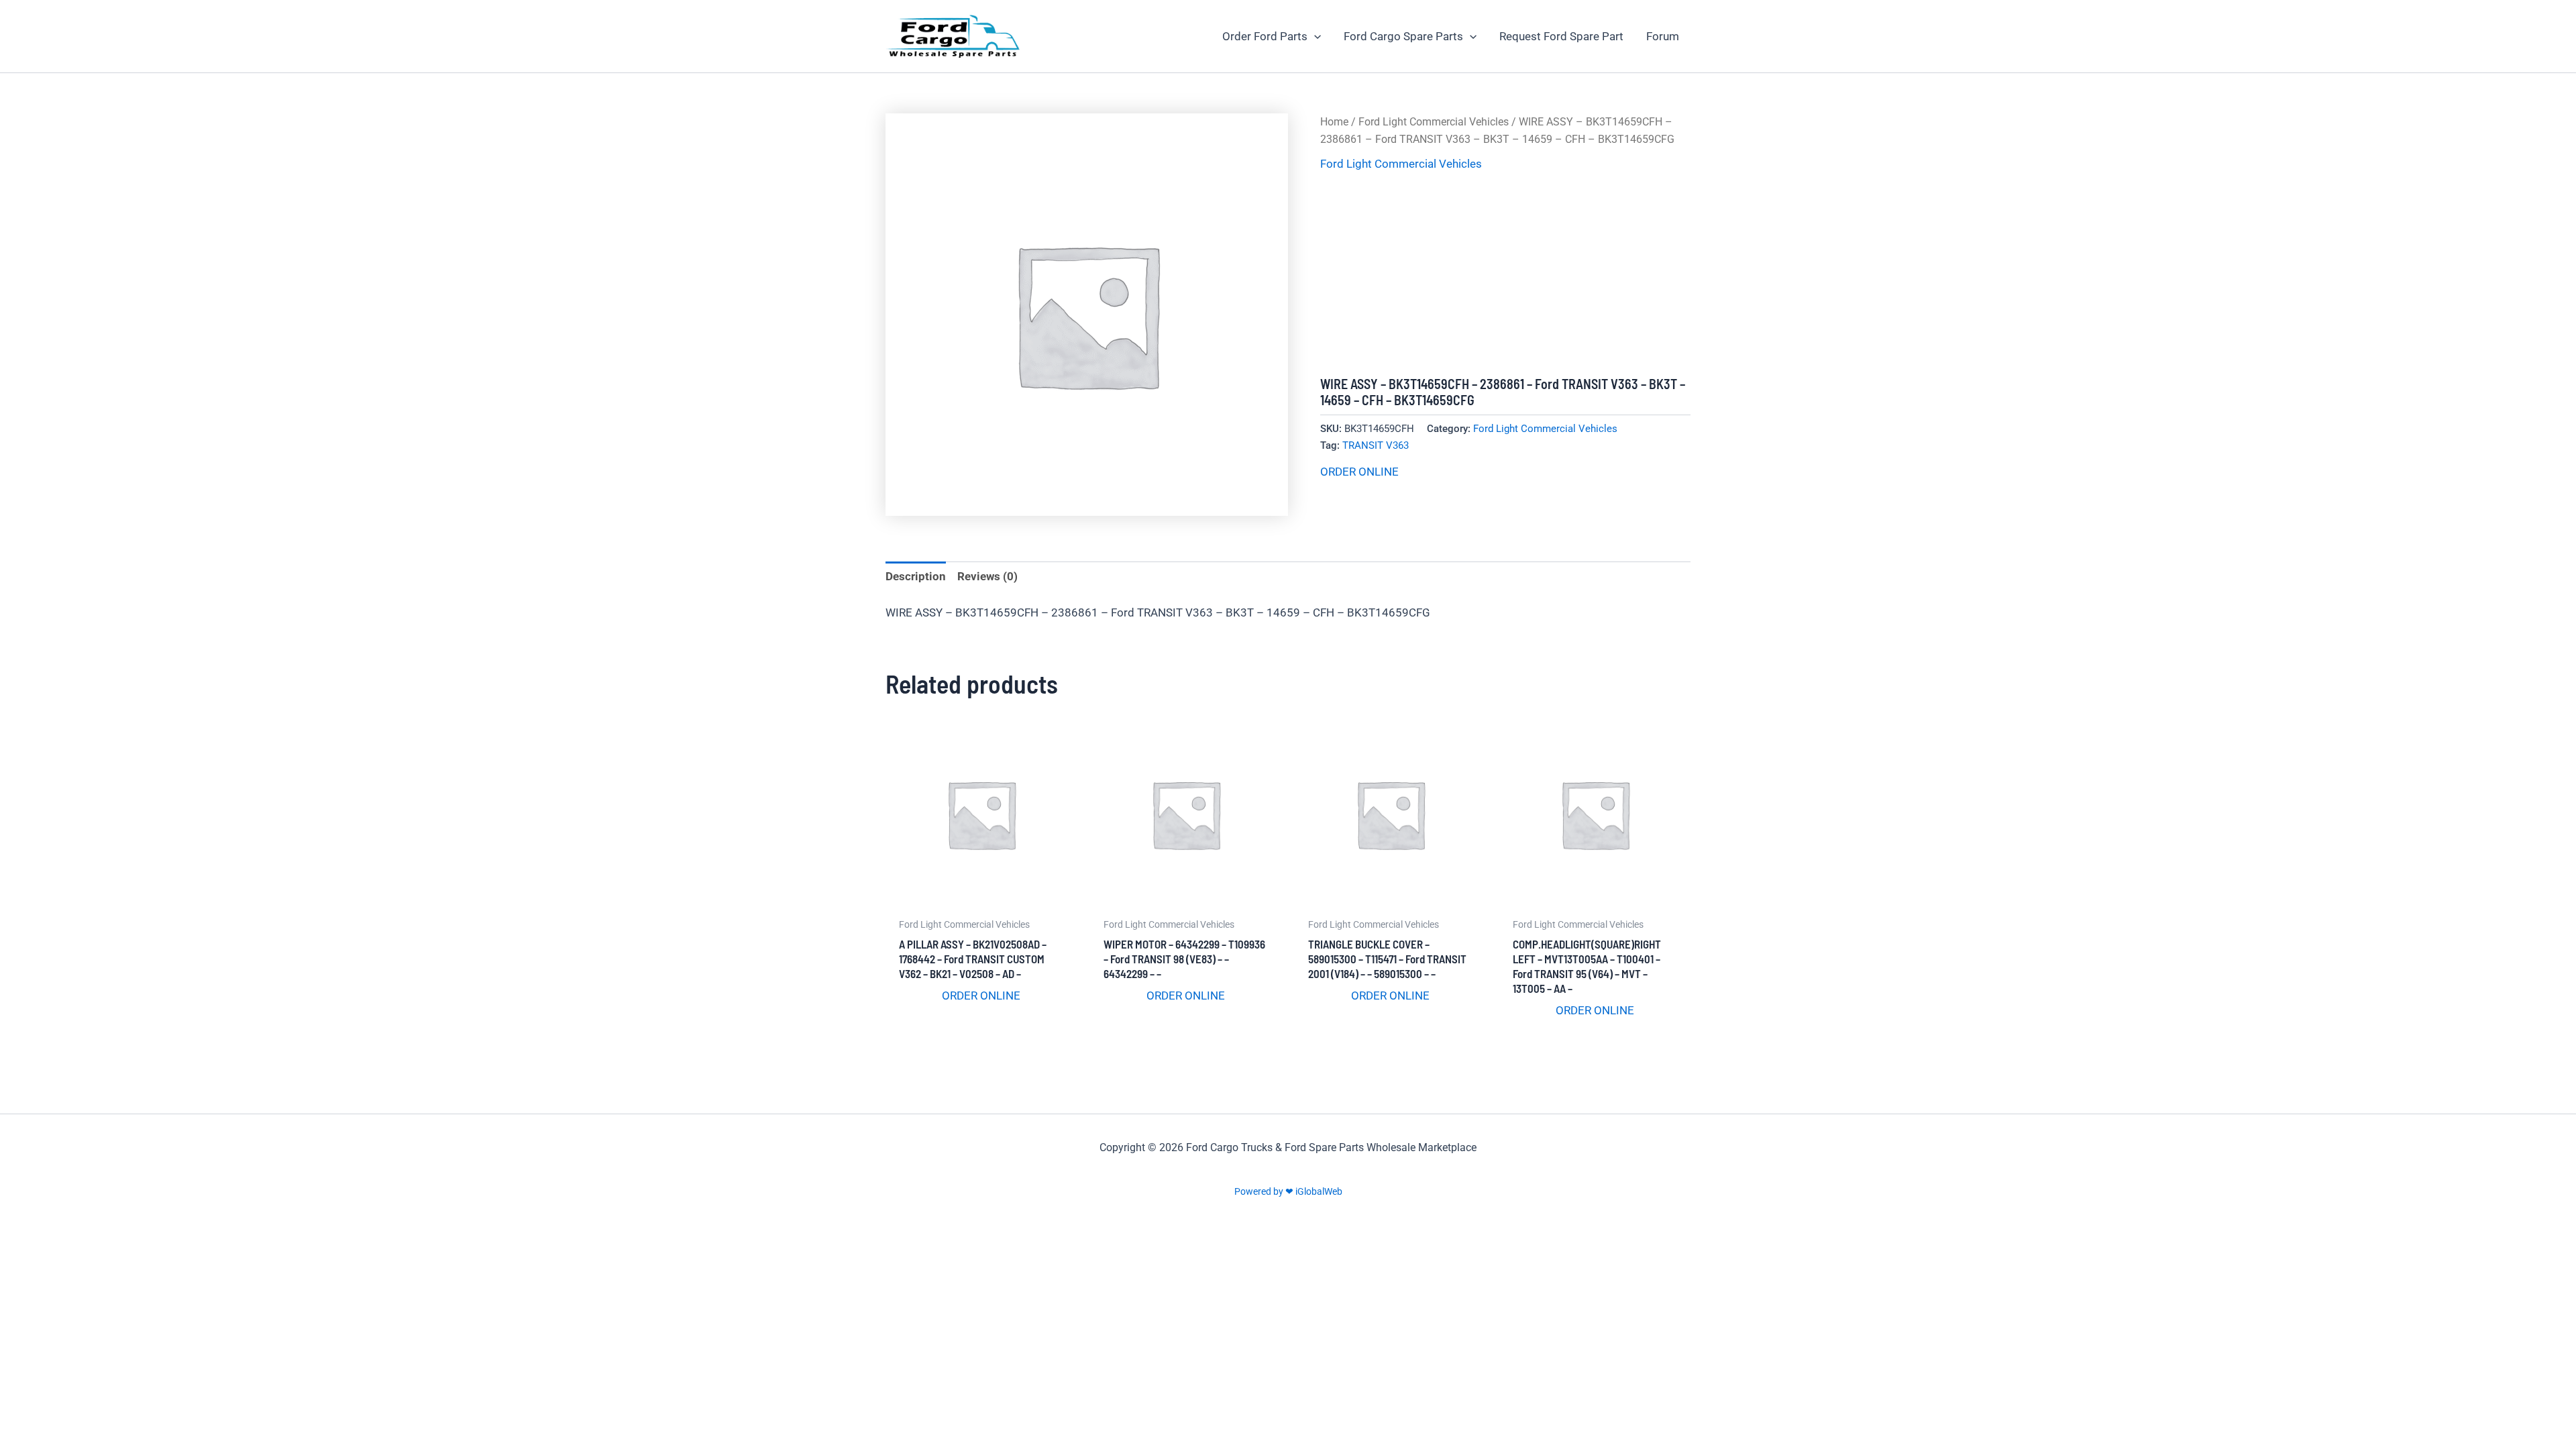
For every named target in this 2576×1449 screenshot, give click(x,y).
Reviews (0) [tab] (987, 576)
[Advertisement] (1505, 275)
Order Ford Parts (1265, 36)
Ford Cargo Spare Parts (1403, 36)
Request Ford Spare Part (1561, 36)
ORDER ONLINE (1359, 472)
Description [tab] (916, 576)
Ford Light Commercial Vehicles (1434, 122)
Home (1334, 122)
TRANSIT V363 (1376, 445)
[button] (1314, 36)
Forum (1663, 36)
